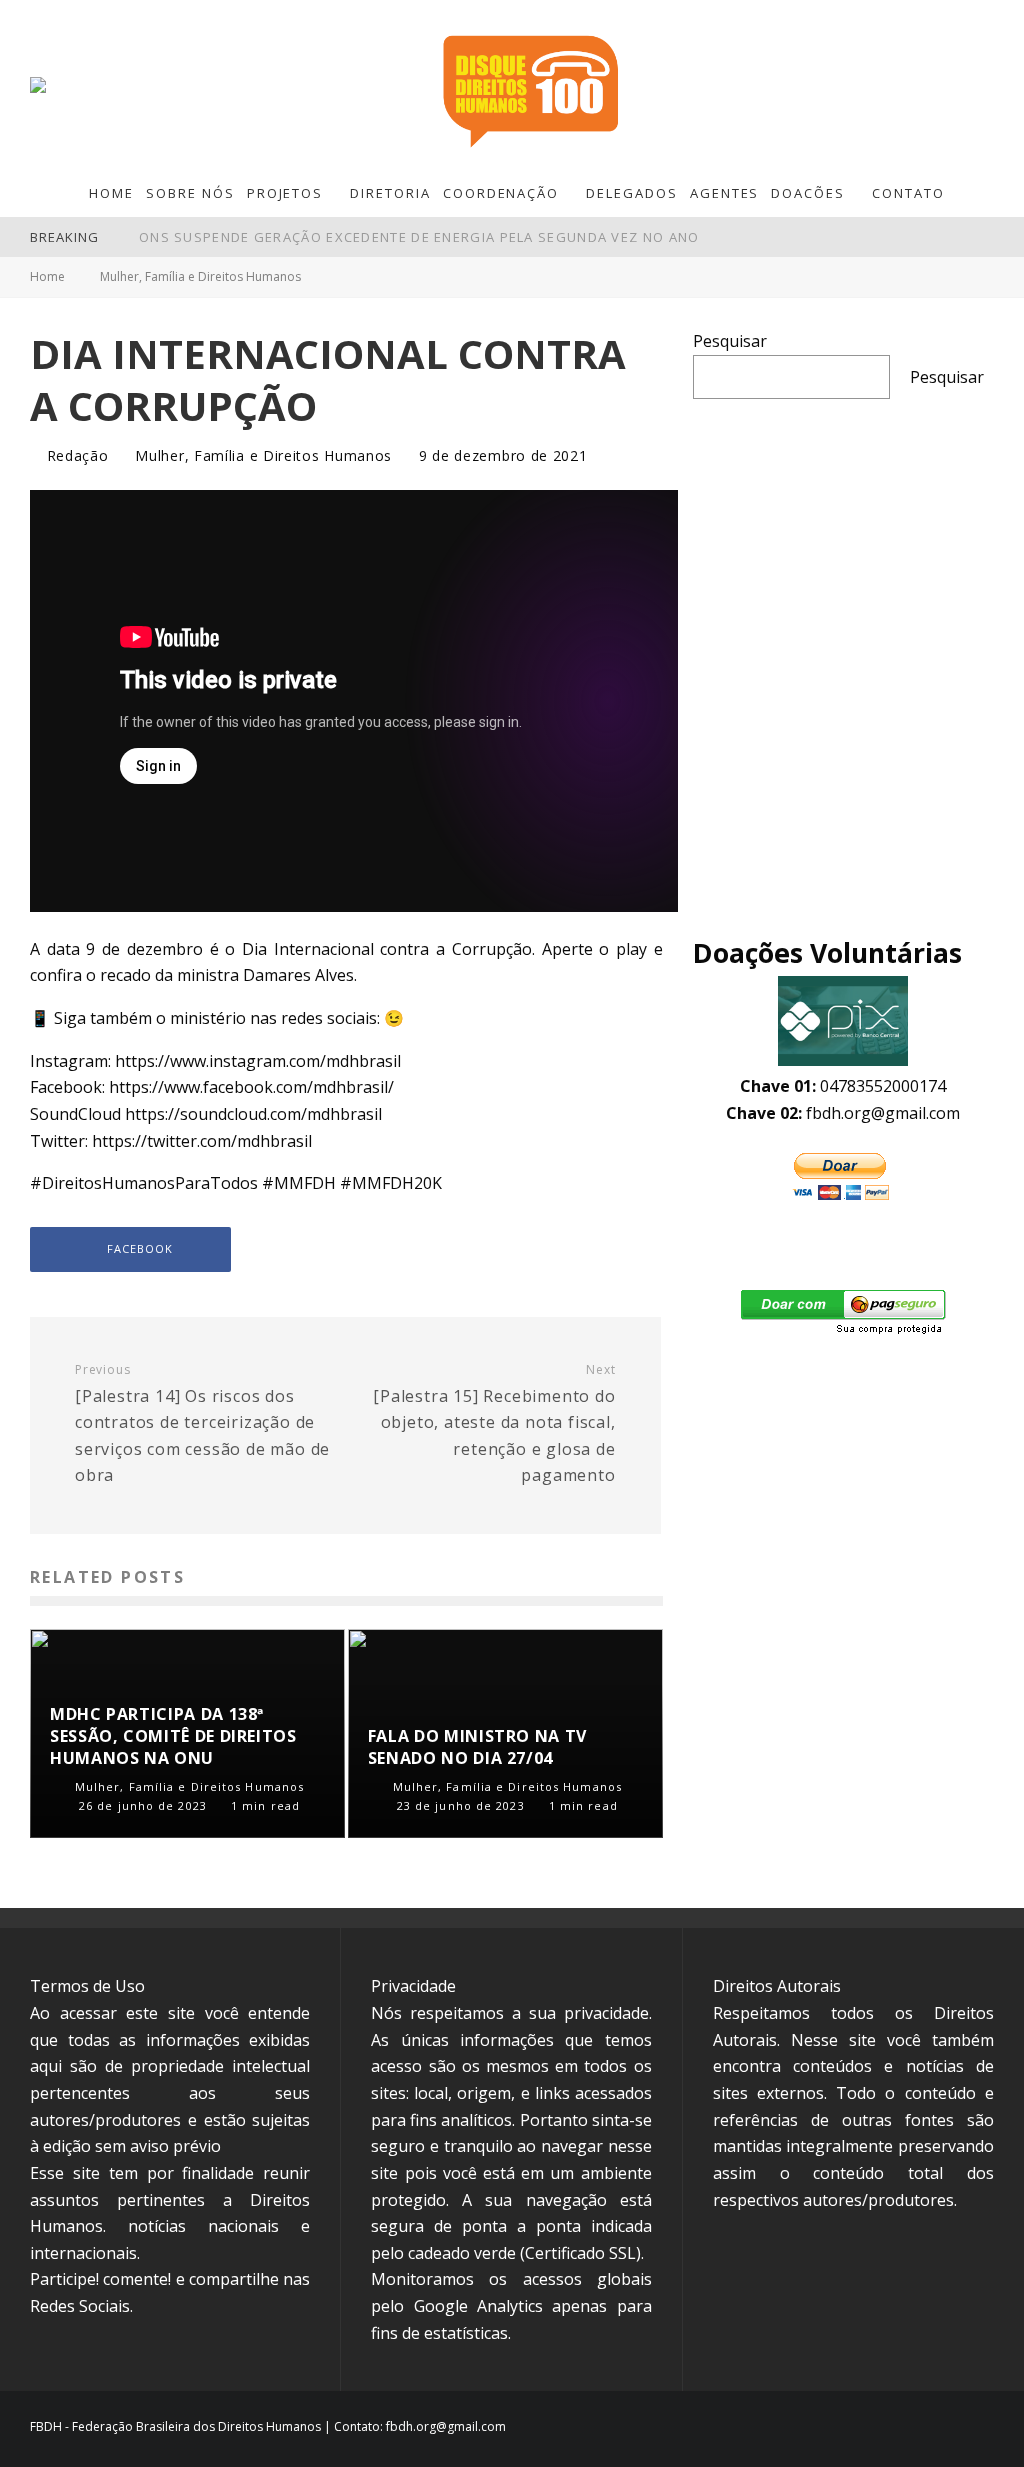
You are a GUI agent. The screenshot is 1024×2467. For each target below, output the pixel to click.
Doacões (808, 193)
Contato (908, 193)
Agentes (725, 193)
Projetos (285, 193)
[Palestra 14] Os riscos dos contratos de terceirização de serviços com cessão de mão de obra (202, 1424)
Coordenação (501, 193)
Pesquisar (730, 341)
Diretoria (390, 193)
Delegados (632, 193)
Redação (75, 455)
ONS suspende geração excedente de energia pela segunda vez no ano (419, 237)
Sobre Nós (190, 193)
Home (111, 193)
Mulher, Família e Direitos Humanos (263, 456)
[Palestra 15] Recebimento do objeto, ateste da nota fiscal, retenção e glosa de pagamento (494, 1424)
